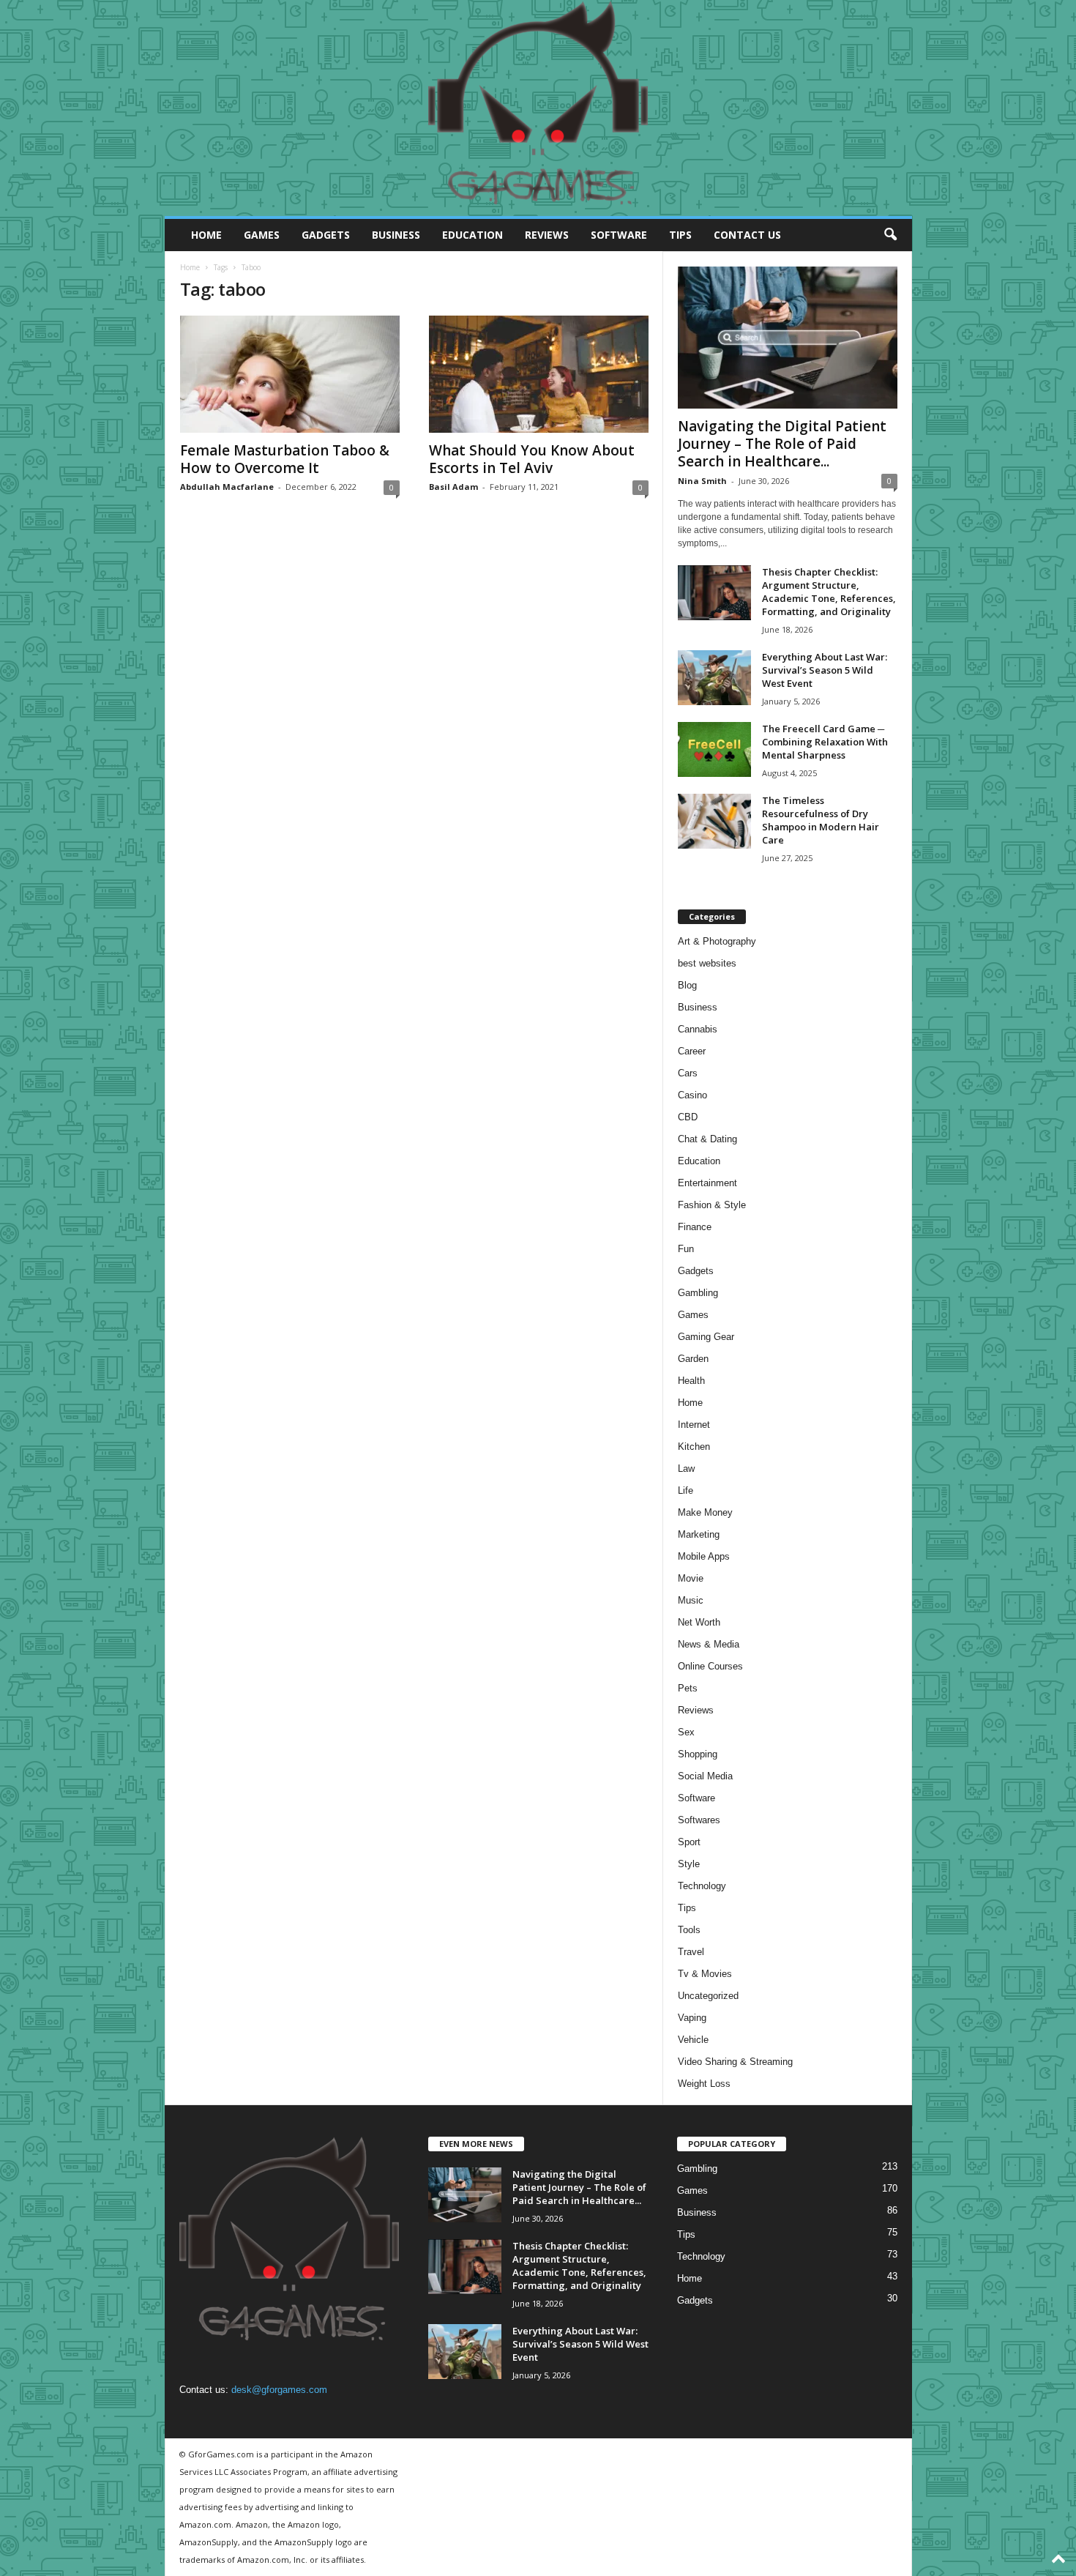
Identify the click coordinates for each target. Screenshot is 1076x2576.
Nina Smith (702, 481)
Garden (693, 1359)
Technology (702, 1886)
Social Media (705, 1776)
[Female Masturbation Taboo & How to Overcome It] (290, 374)
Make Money (705, 1512)
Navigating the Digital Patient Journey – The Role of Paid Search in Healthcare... (782, 444)
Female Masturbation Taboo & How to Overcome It (285, 459)
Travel (691, 1952)
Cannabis (698, 1029)
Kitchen (694, 1447)
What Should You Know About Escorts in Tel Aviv (532, 459)
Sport (689, 1842)
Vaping (692, 2018)
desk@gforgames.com (279, 2390)
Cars (688, 1073)
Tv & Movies (705, 1974)
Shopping (698, 1754)
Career (692, 1051)
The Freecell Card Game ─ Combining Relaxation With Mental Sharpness (825, 742)
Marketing (699, 1534)
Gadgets (326, 235)
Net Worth (699, 1622)
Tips (680, 235)
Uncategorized (708, 1996)
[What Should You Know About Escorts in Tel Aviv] (539, 374)
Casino (692, 1095)
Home (206, 235)
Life (685, 1490)
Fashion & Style (712, 1205)
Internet (694, 1425)
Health (691, 1381)
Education (472, 235)
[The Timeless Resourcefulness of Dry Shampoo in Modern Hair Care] (714, 821)
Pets (688, 1688)
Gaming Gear (706, 1337)
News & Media (709, 1644)
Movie (691, 1578)
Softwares (699, 1820)
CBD (688, 1117)
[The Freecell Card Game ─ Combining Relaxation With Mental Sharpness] (714, 749)
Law (686, 1468)
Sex (686, 1732)
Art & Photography (717, 941)
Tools (689, 1930)
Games (262, 235)
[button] (890, 235)
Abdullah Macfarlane (227, 487)
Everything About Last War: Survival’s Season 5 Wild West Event (825, 670)
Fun (686, 1249)
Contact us (747, 235)
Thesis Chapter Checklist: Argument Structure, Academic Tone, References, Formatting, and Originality (829, 592)
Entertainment (707, 1183)
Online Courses (710, 1666)
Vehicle (693, 2040)
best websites (707, 963)
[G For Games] (538, 108)
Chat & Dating (707, 1139)
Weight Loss (704, 2084)
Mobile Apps (704, 1556)
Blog (687, 985)
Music (691, 1600)
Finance (695, 1227)
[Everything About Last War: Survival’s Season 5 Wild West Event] (714, 678)
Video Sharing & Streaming (735, 2062)
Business (396, 235)
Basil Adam (453, 487)
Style (689, 1864)
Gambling (698, 1293)
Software (619, 235)
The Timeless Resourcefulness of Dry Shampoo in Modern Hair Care (821, 820)
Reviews (547, 235)
